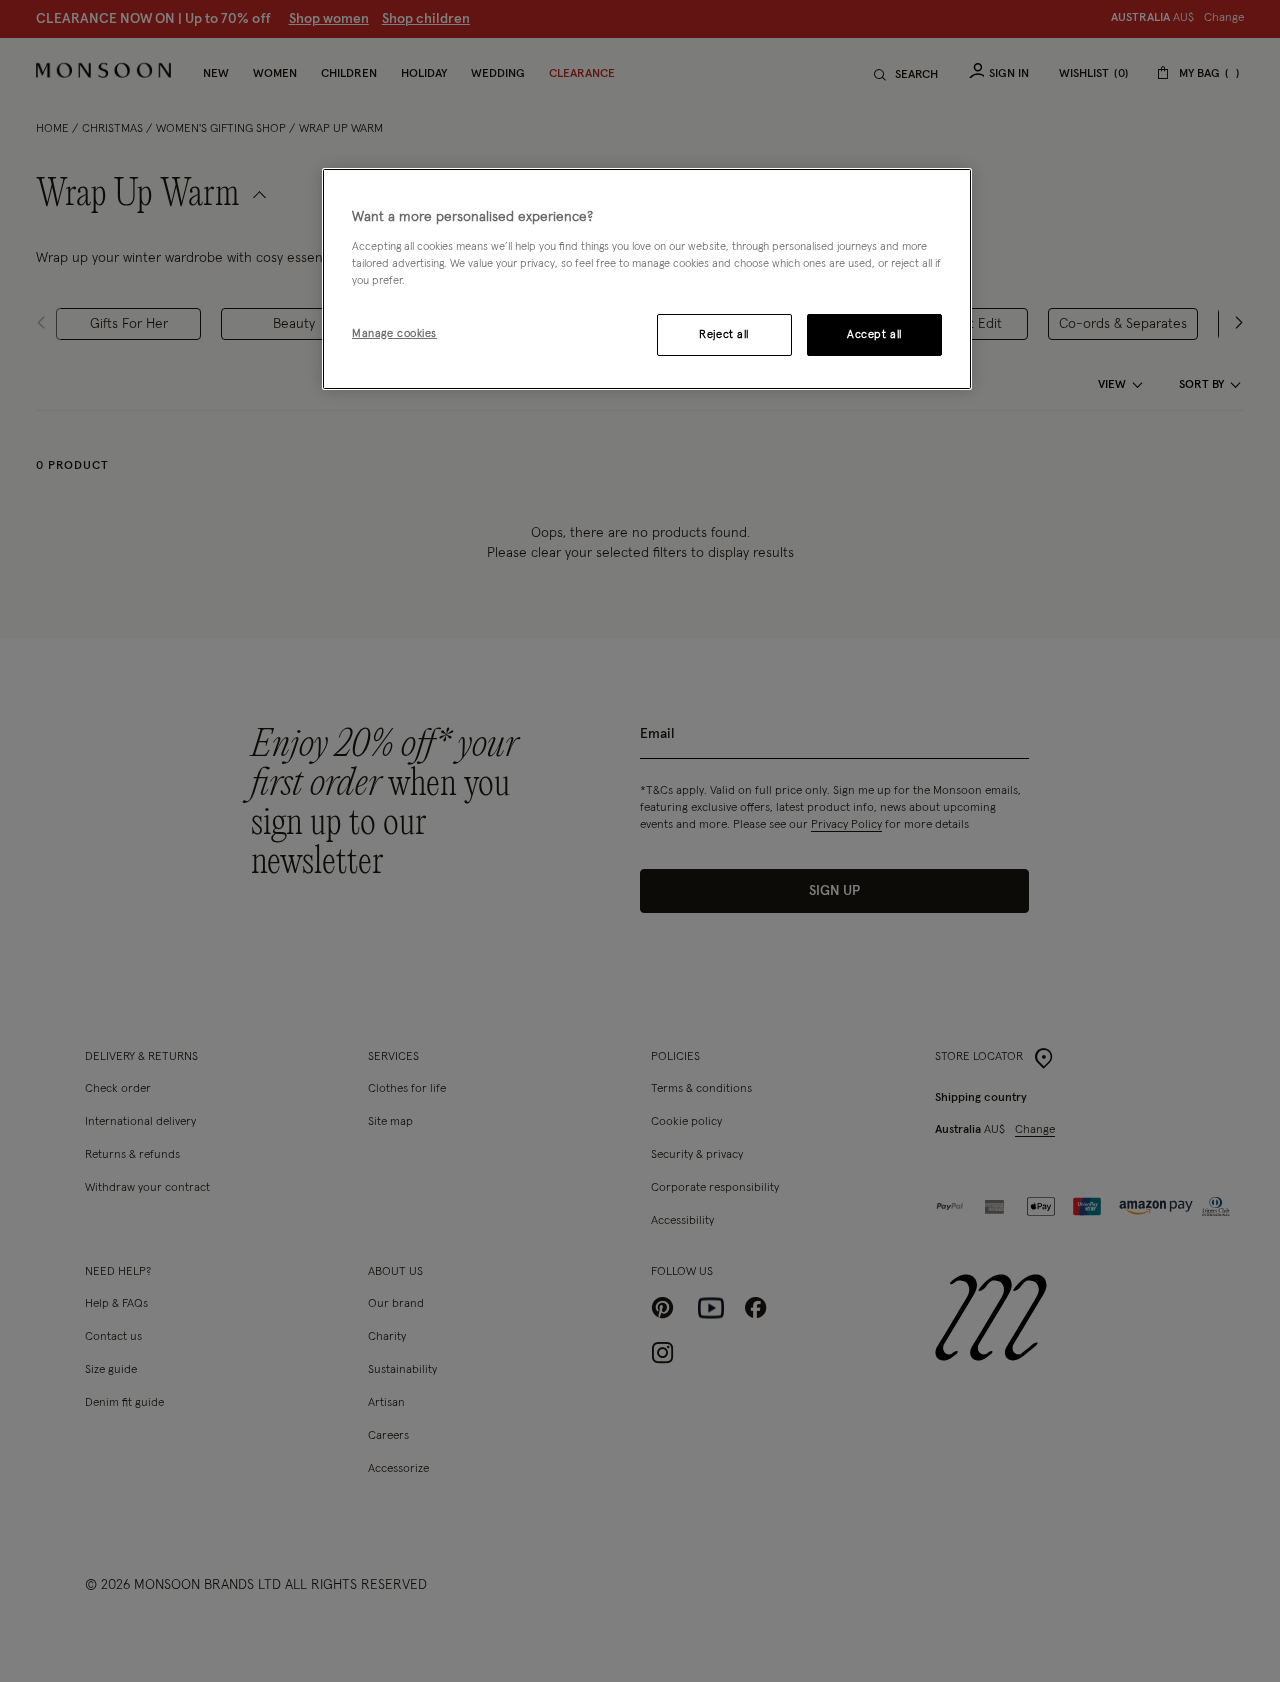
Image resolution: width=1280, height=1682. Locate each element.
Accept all (874, 334)
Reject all (724, 334)
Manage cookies (394, 333)
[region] (647, 279)
